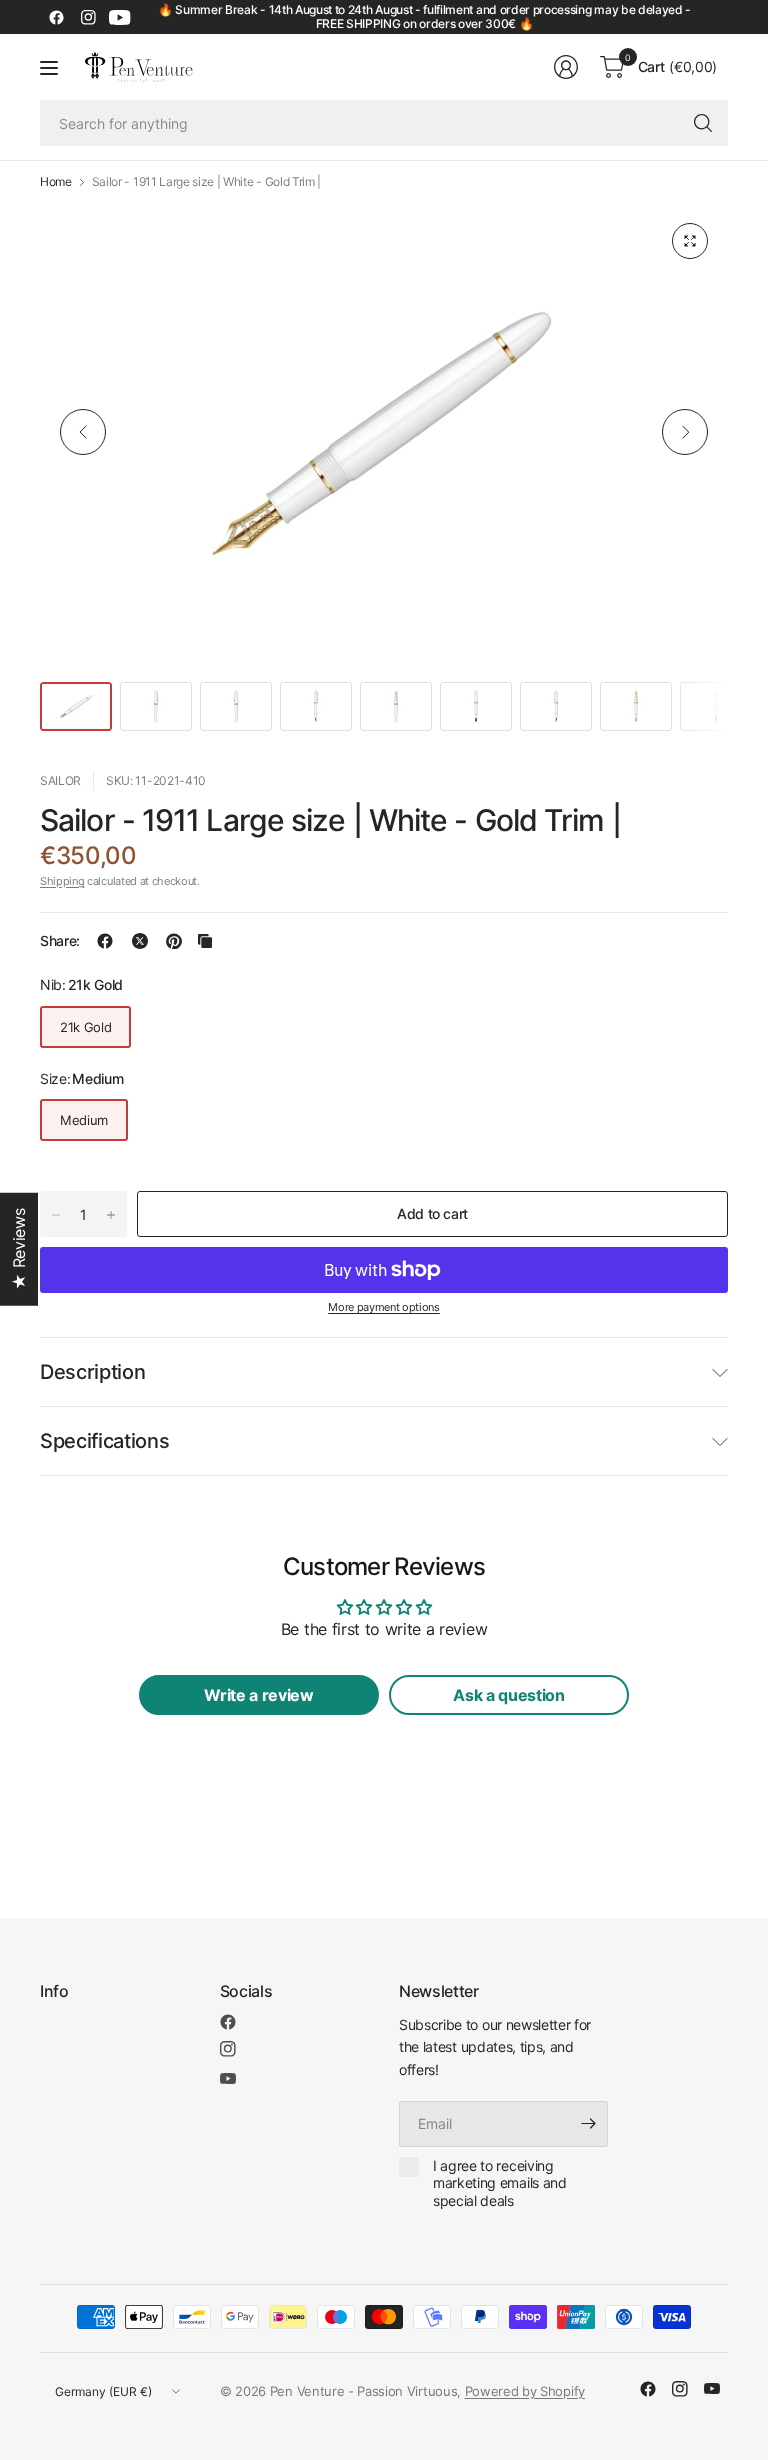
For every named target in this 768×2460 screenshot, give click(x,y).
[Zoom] (690, 241)
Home (56, 182)
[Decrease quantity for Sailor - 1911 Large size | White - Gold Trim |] (56, 1215)
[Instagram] (88, 17)
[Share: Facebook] (105, 941)
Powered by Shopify (525, 2391)
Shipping (62, 881)
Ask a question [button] (509, 1695)
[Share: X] (140, 941)
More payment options (384, 1307)
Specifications (105, 1441)
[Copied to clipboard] (205, 941)
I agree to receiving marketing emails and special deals (500, 2183)
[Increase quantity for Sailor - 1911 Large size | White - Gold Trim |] (111, 1215)
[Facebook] (56, 17)
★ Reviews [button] (19, 1249)
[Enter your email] (588, 2124)
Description (92, 1372)
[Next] (685, 432)
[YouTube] (120, 17)
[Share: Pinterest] (174, 941)
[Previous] (83, 432)
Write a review (259, 1695)
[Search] (703, 123)
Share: (60, 941)
